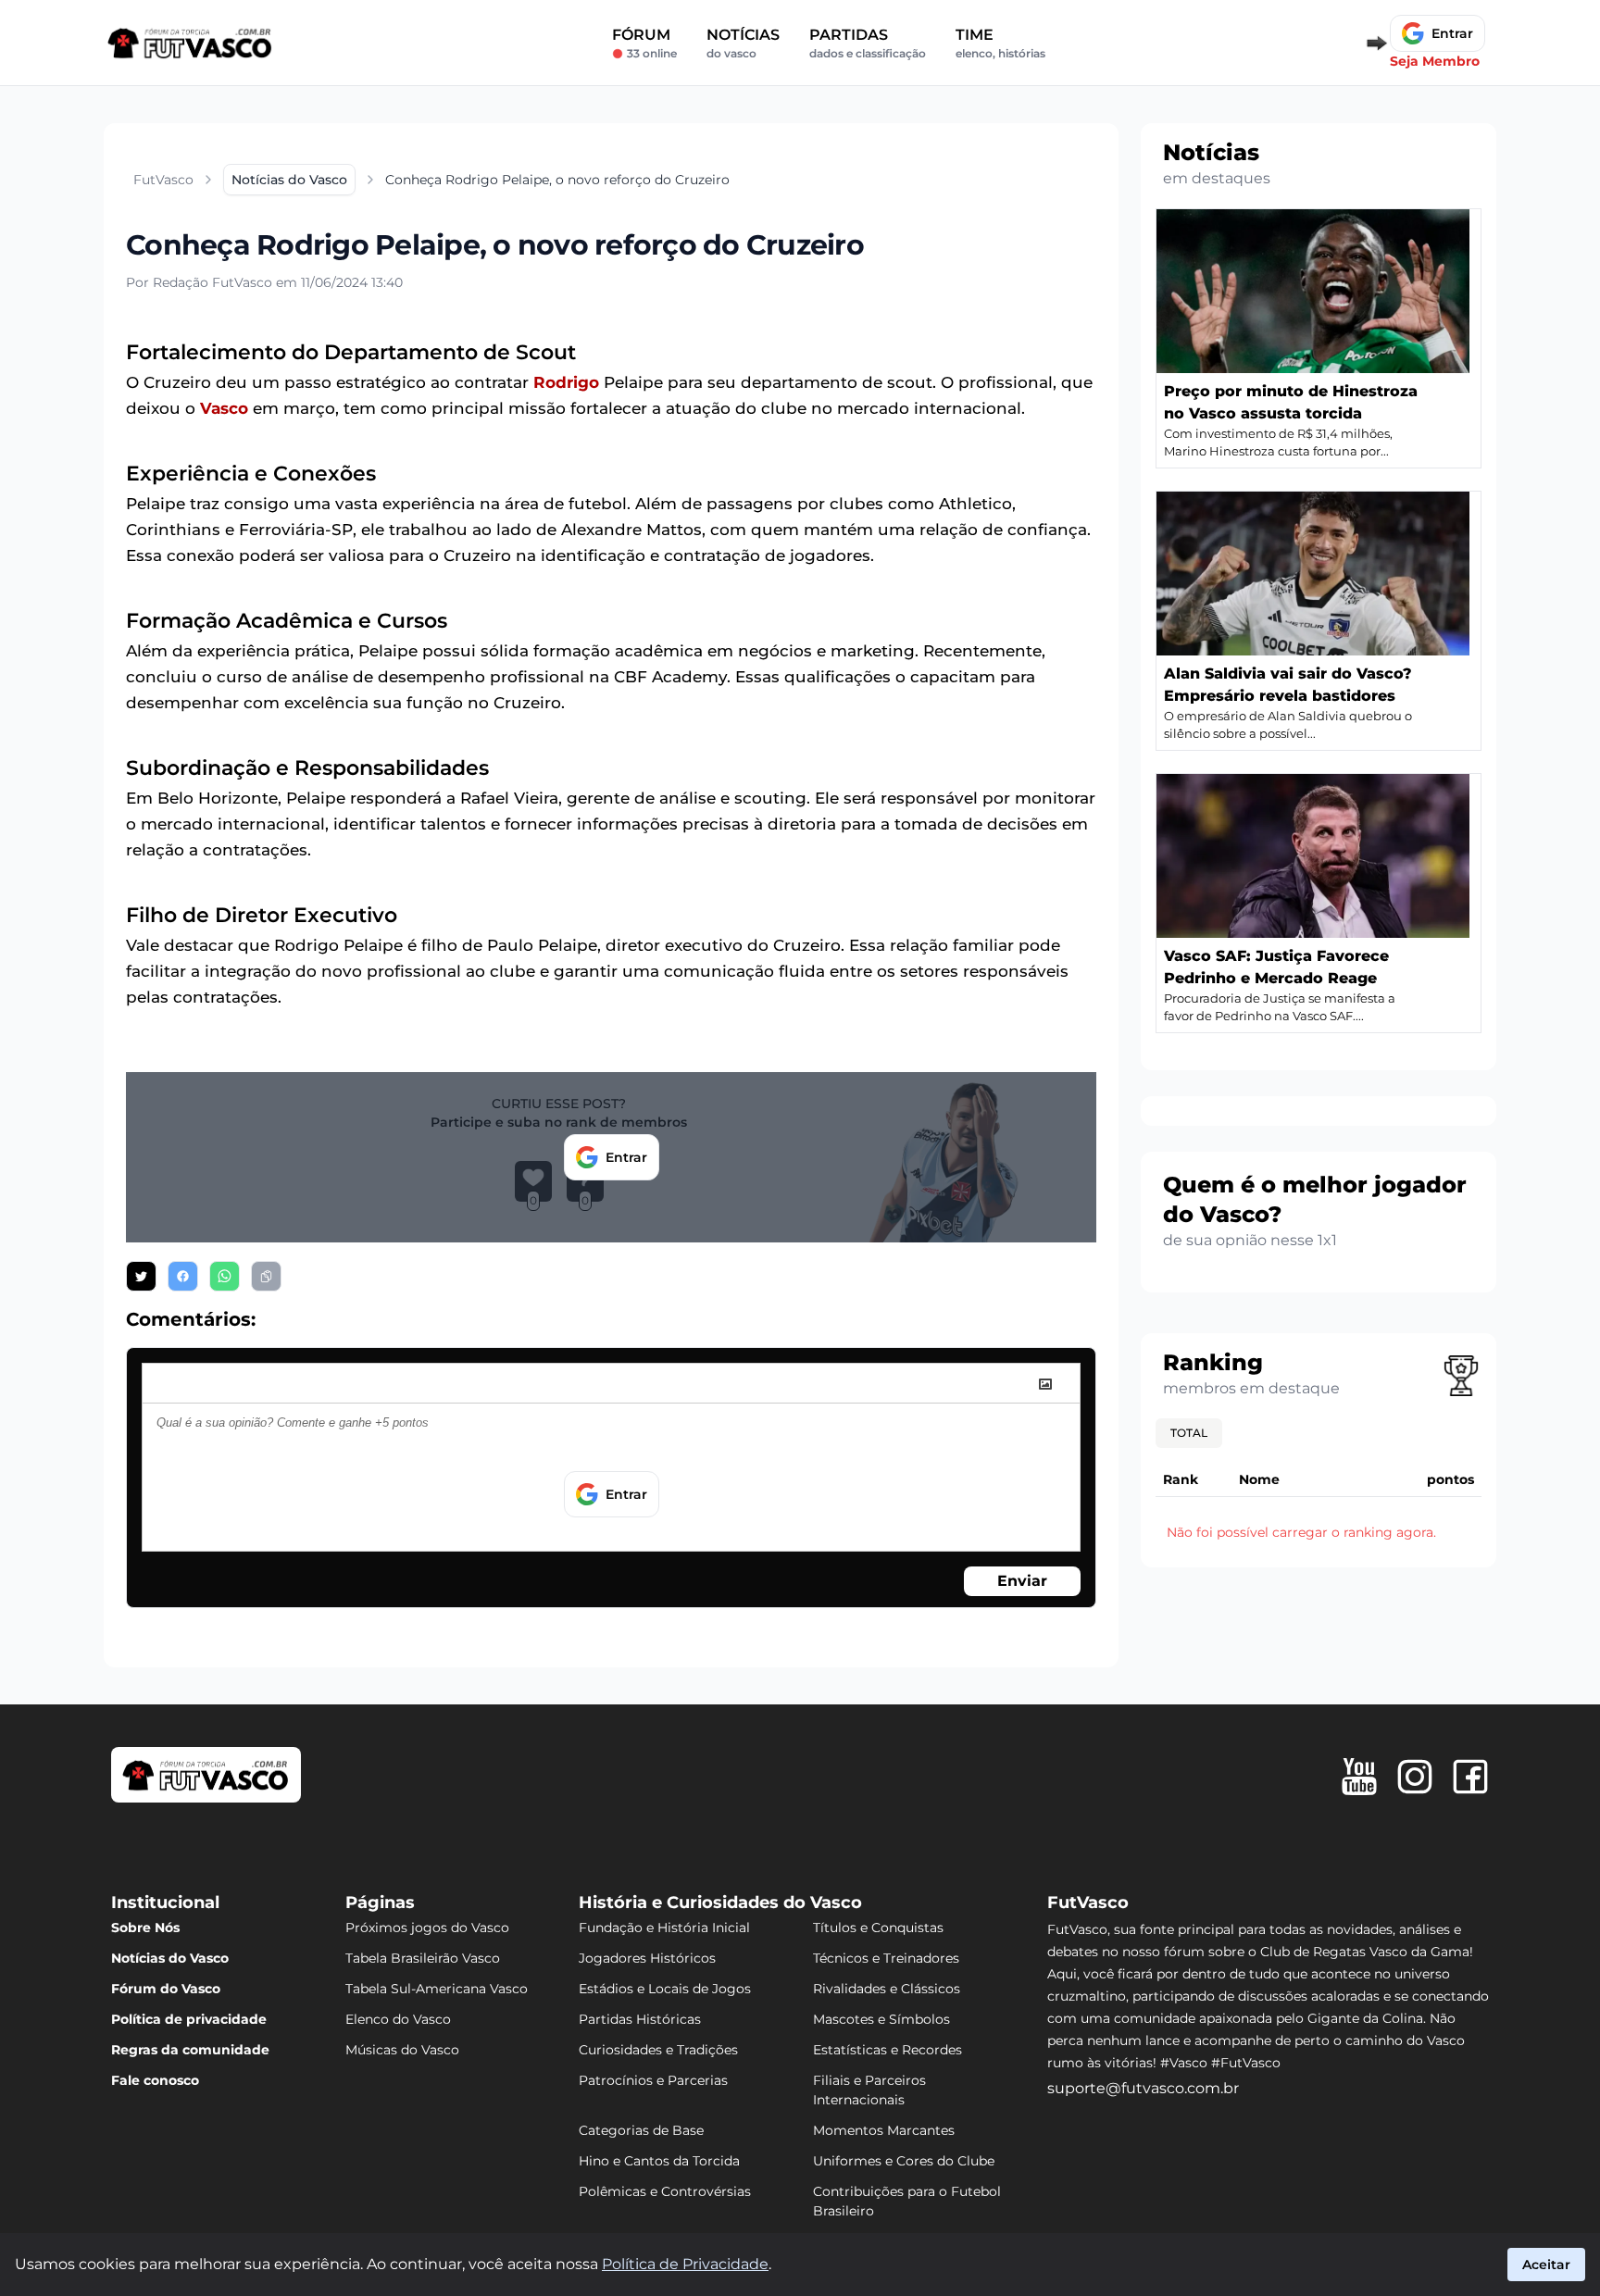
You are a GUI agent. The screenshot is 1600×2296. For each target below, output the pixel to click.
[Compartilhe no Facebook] (183, 1276)
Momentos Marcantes (884, 2130)
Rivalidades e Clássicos (887, 1989)
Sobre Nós (145, 1928)
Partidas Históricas (640, 2019)
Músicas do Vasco (402, 2050)
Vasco (224, 408)
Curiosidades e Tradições (658, 2050)
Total (1189, 1433)
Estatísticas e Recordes (887, 2050)
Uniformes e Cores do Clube (904, 2161)
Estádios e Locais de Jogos (665, 1989)
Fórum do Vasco (166, 1989)
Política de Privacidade (685, 2264)
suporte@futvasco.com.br (1143, 2088)
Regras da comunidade (190, 2050)
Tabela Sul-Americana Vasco (437, 1989)
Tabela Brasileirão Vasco (423, 1958)
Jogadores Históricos (647, 1958)
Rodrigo (566, 382)
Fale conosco (155, 2080)
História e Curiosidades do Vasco (720, 1903)
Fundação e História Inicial (664, 1928)
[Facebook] (1470, 1777)
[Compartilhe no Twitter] (141, 1276)
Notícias (743, 43)
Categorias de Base (641, 2130)
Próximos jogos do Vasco (427, 1928)
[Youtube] (1359, 1777)
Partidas (868, 43)
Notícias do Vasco (170, 1958)
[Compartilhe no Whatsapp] (225, 1276)
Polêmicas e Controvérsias (665, 2191)
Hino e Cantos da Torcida (659, 2161)
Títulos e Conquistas (878, 1928)
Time (1000, 43)
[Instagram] (1415, 1777)
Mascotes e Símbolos (881, 2019)
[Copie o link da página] (266, 1276)
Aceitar (1546, 2265)
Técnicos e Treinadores (886, 1958)
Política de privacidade (189, 2019)
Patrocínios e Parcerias (653, 2080)
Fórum (644, 43)
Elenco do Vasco (398, 2019)
